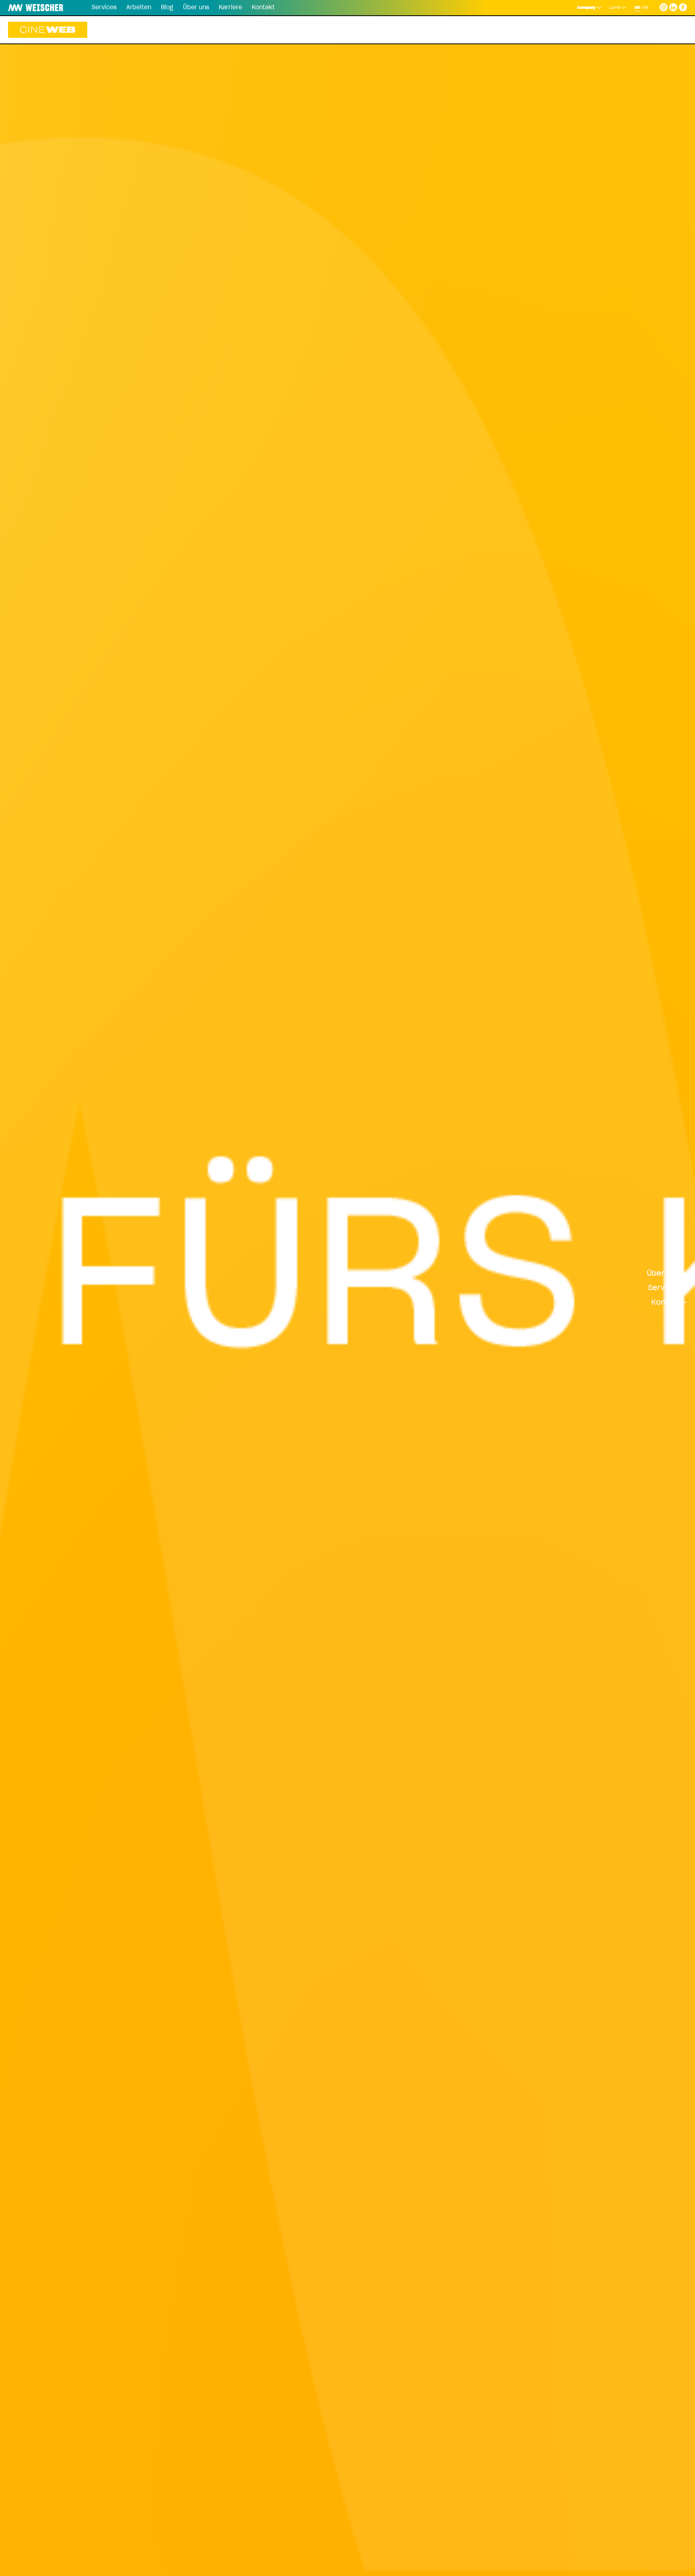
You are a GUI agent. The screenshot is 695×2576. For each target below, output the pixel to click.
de (637, 8)
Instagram (664, 6)
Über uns (196, 8)
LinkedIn (673, 6)
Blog (167, 8)
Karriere (230, 8)
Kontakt (263, 8)
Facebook (683, 6)
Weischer (26, 8)
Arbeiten (139, 8)
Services (104, 8)
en (646, 8)
